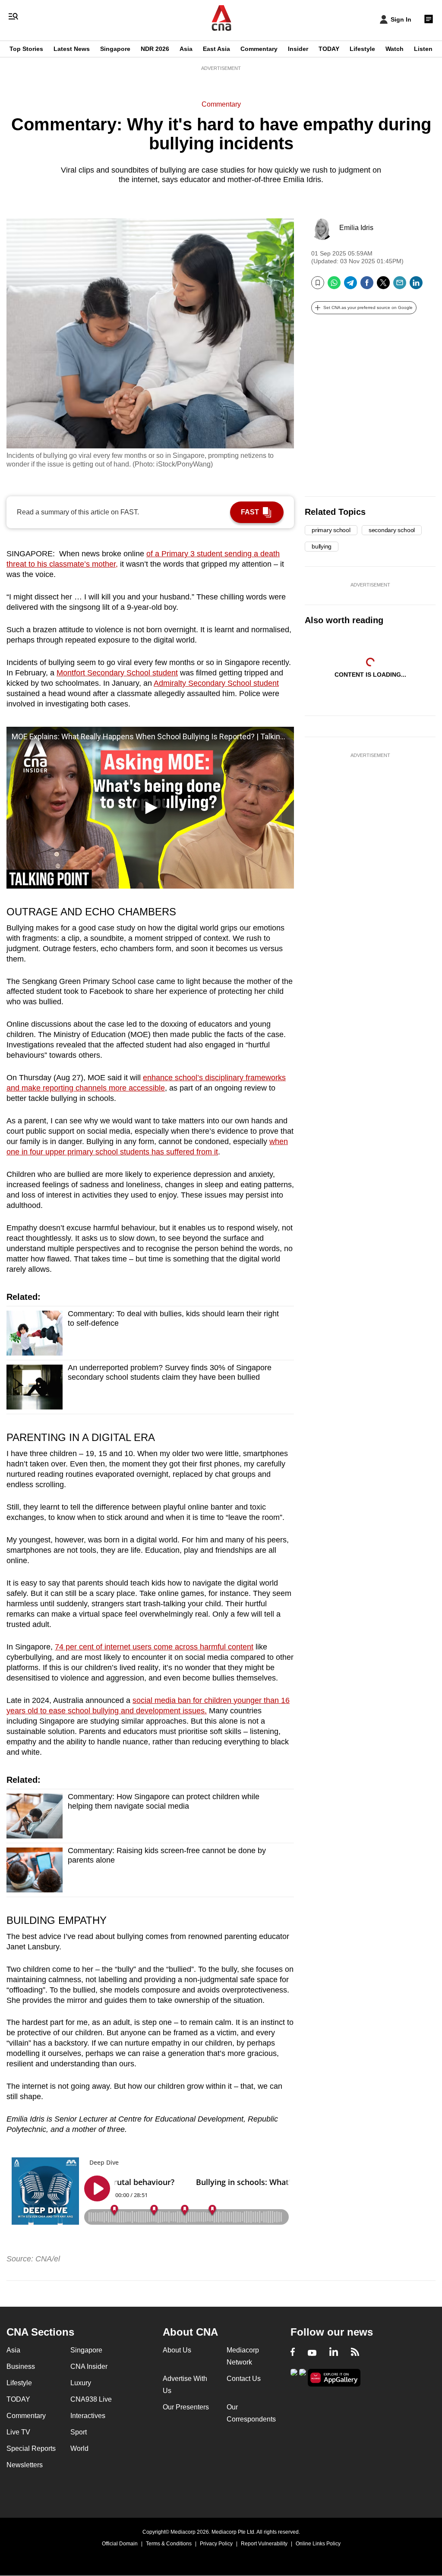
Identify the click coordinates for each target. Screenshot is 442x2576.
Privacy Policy (216, 2544)
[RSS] (355, 2353)
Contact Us (244, 2379)
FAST (250, 512)
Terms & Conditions (169, 2544)
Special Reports (31, 2448)
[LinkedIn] (416, 286)
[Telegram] (350, 286)
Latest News (72, 49)
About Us (177, 2350)
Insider (298, 49)
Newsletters (25, 2465)
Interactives (88, 2416)
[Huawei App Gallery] (334, 2378)
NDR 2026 (155, 49)
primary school (331, 530)
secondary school (392, 530)
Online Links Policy (318, 2544)
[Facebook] (367, 286)
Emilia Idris (356, 228)
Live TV (18, 2432)
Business (21, 2366)
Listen (423, 49)
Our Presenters (186, 2407)
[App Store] (303, 2377)
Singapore (115, 49)
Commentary (259, 49)
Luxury (81, 2383)
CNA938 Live (91, 2399)
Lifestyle (362, 49)
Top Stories (26, 49)
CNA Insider (89, 2366)
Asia (186, 49)
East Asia (216, 49)
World (79, 2448)
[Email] (400, 286)
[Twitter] (383, 286)
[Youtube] (312, 2353)
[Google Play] (294, 2377)
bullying (322, 546)
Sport (79, 2432)
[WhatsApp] (334, 286)
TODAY (329, 49)
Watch (395, 49)
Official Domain (120, 2544)
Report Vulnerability (264, 2544)
